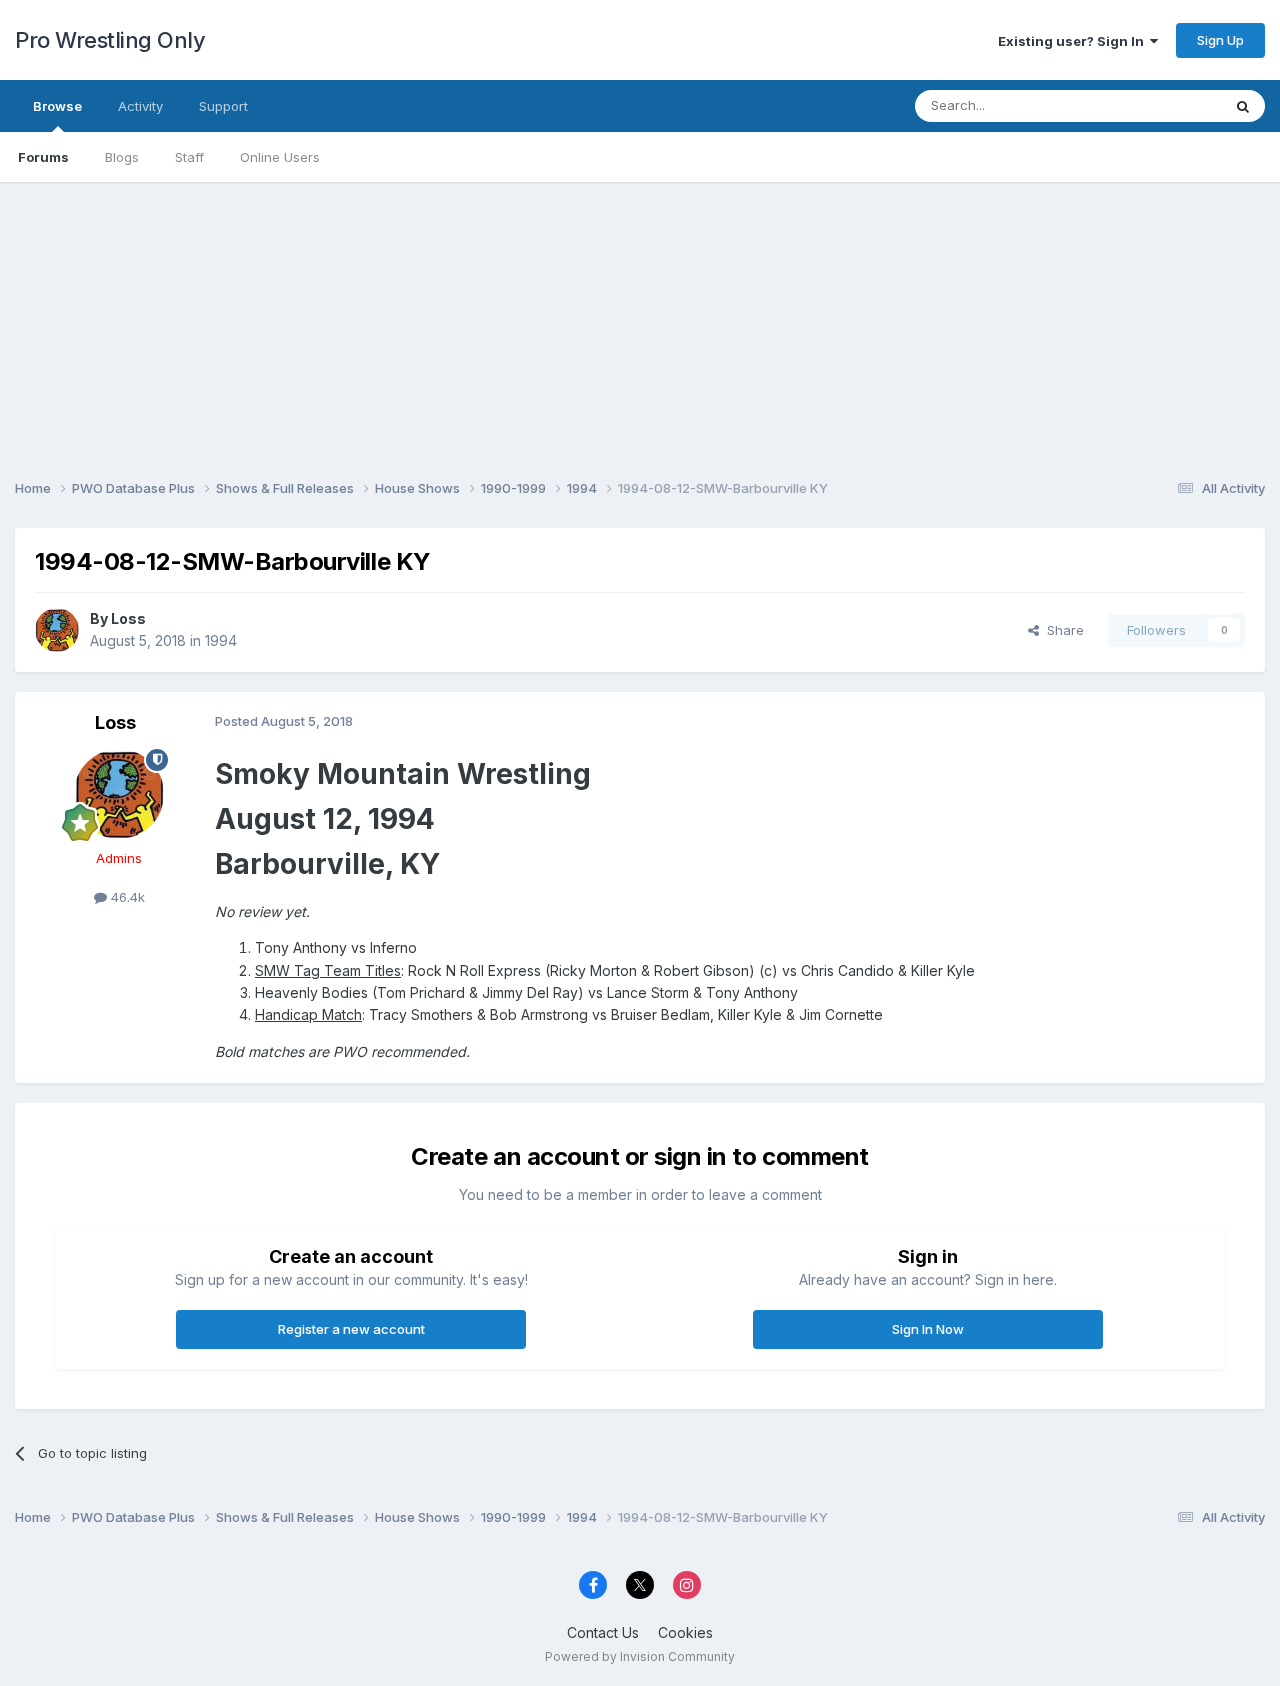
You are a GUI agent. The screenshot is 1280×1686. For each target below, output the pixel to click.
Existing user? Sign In (1074, 41)
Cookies (685, 1632)
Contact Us (603, 1632)
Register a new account (351, 1329)
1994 (221, 640)
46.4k (126, 897)
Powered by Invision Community (640, 1656)
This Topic (1162, 105)
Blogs (122, 157)
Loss (128, 618)
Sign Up (1220, 40)
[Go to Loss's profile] (57, 630)
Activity (140, 106)
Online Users (280, 157)
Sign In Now (928, 1329)
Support (223, 106)
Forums (43, 157)
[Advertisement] (640, 322)
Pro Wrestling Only (110, 40)
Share (1061, 630)
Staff (189, 157)
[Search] (1243, 106)
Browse (57, 106)
